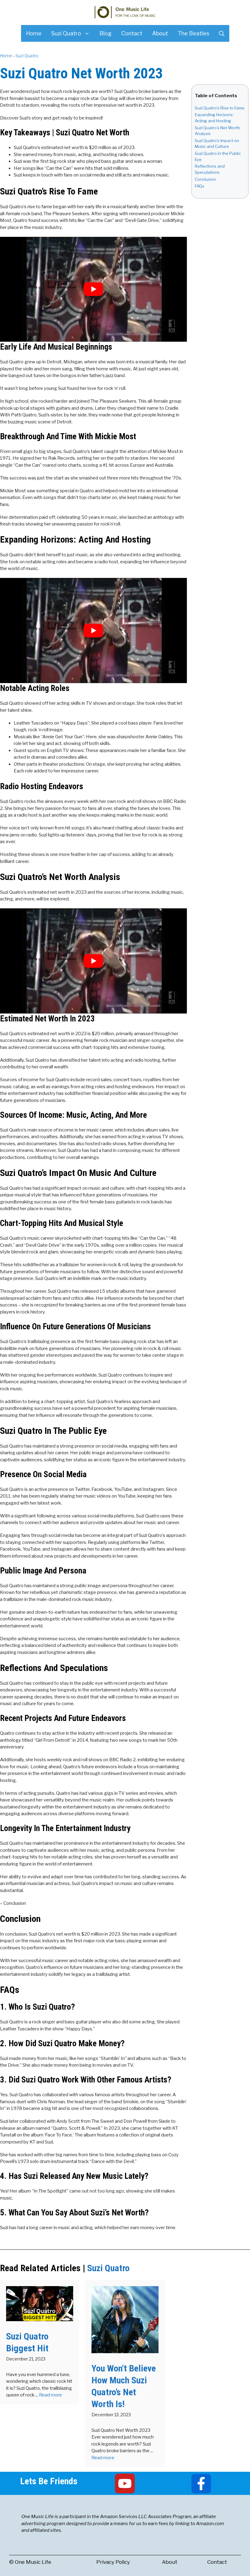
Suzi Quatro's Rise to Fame (220, 108)
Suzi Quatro (66, 33)
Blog (105, 33)
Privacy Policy (113, 2562)
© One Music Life (30, 2562)
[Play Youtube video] (93, 289)
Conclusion (205, 179)
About (160, 33)
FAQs (200, 186)
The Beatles (193, 33)
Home (34, 33)
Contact (132, 33)
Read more (50, 2395)
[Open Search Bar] (222, 33)
